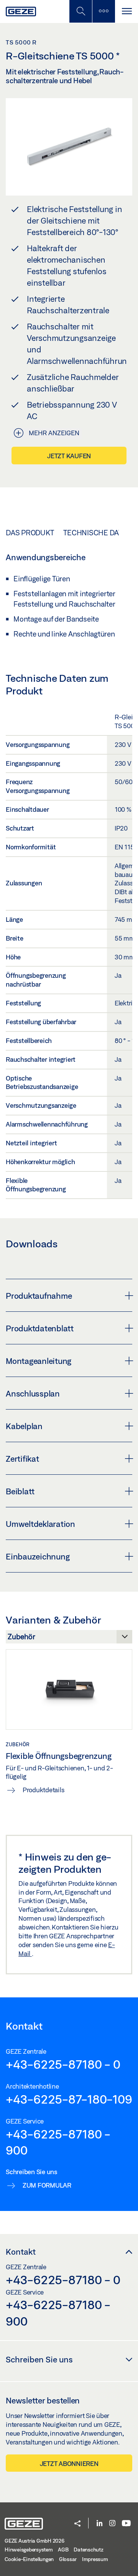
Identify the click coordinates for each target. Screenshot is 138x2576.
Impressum (95, 2559)
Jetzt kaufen (69, 456)
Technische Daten (98, 533)
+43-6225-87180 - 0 (63, 2064)
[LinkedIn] (99, 2524)
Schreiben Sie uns (39, 2359)
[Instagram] (112, 2524)
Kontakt (21, 2252)
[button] (77, 2524)
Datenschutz (88, 2550)
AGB (63, 2550)
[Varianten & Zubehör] (69, 1639)
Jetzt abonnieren (69, 2463)
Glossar (68, 2559)
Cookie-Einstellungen (29, 2559)
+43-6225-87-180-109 (69, 2099)
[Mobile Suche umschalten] (80, 11)
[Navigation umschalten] (127, 11)
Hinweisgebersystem (29, 2550)
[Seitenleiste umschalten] (103, 11)
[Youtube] (126, 2524)
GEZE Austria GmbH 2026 (34, 2541)
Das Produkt (30, 533)
